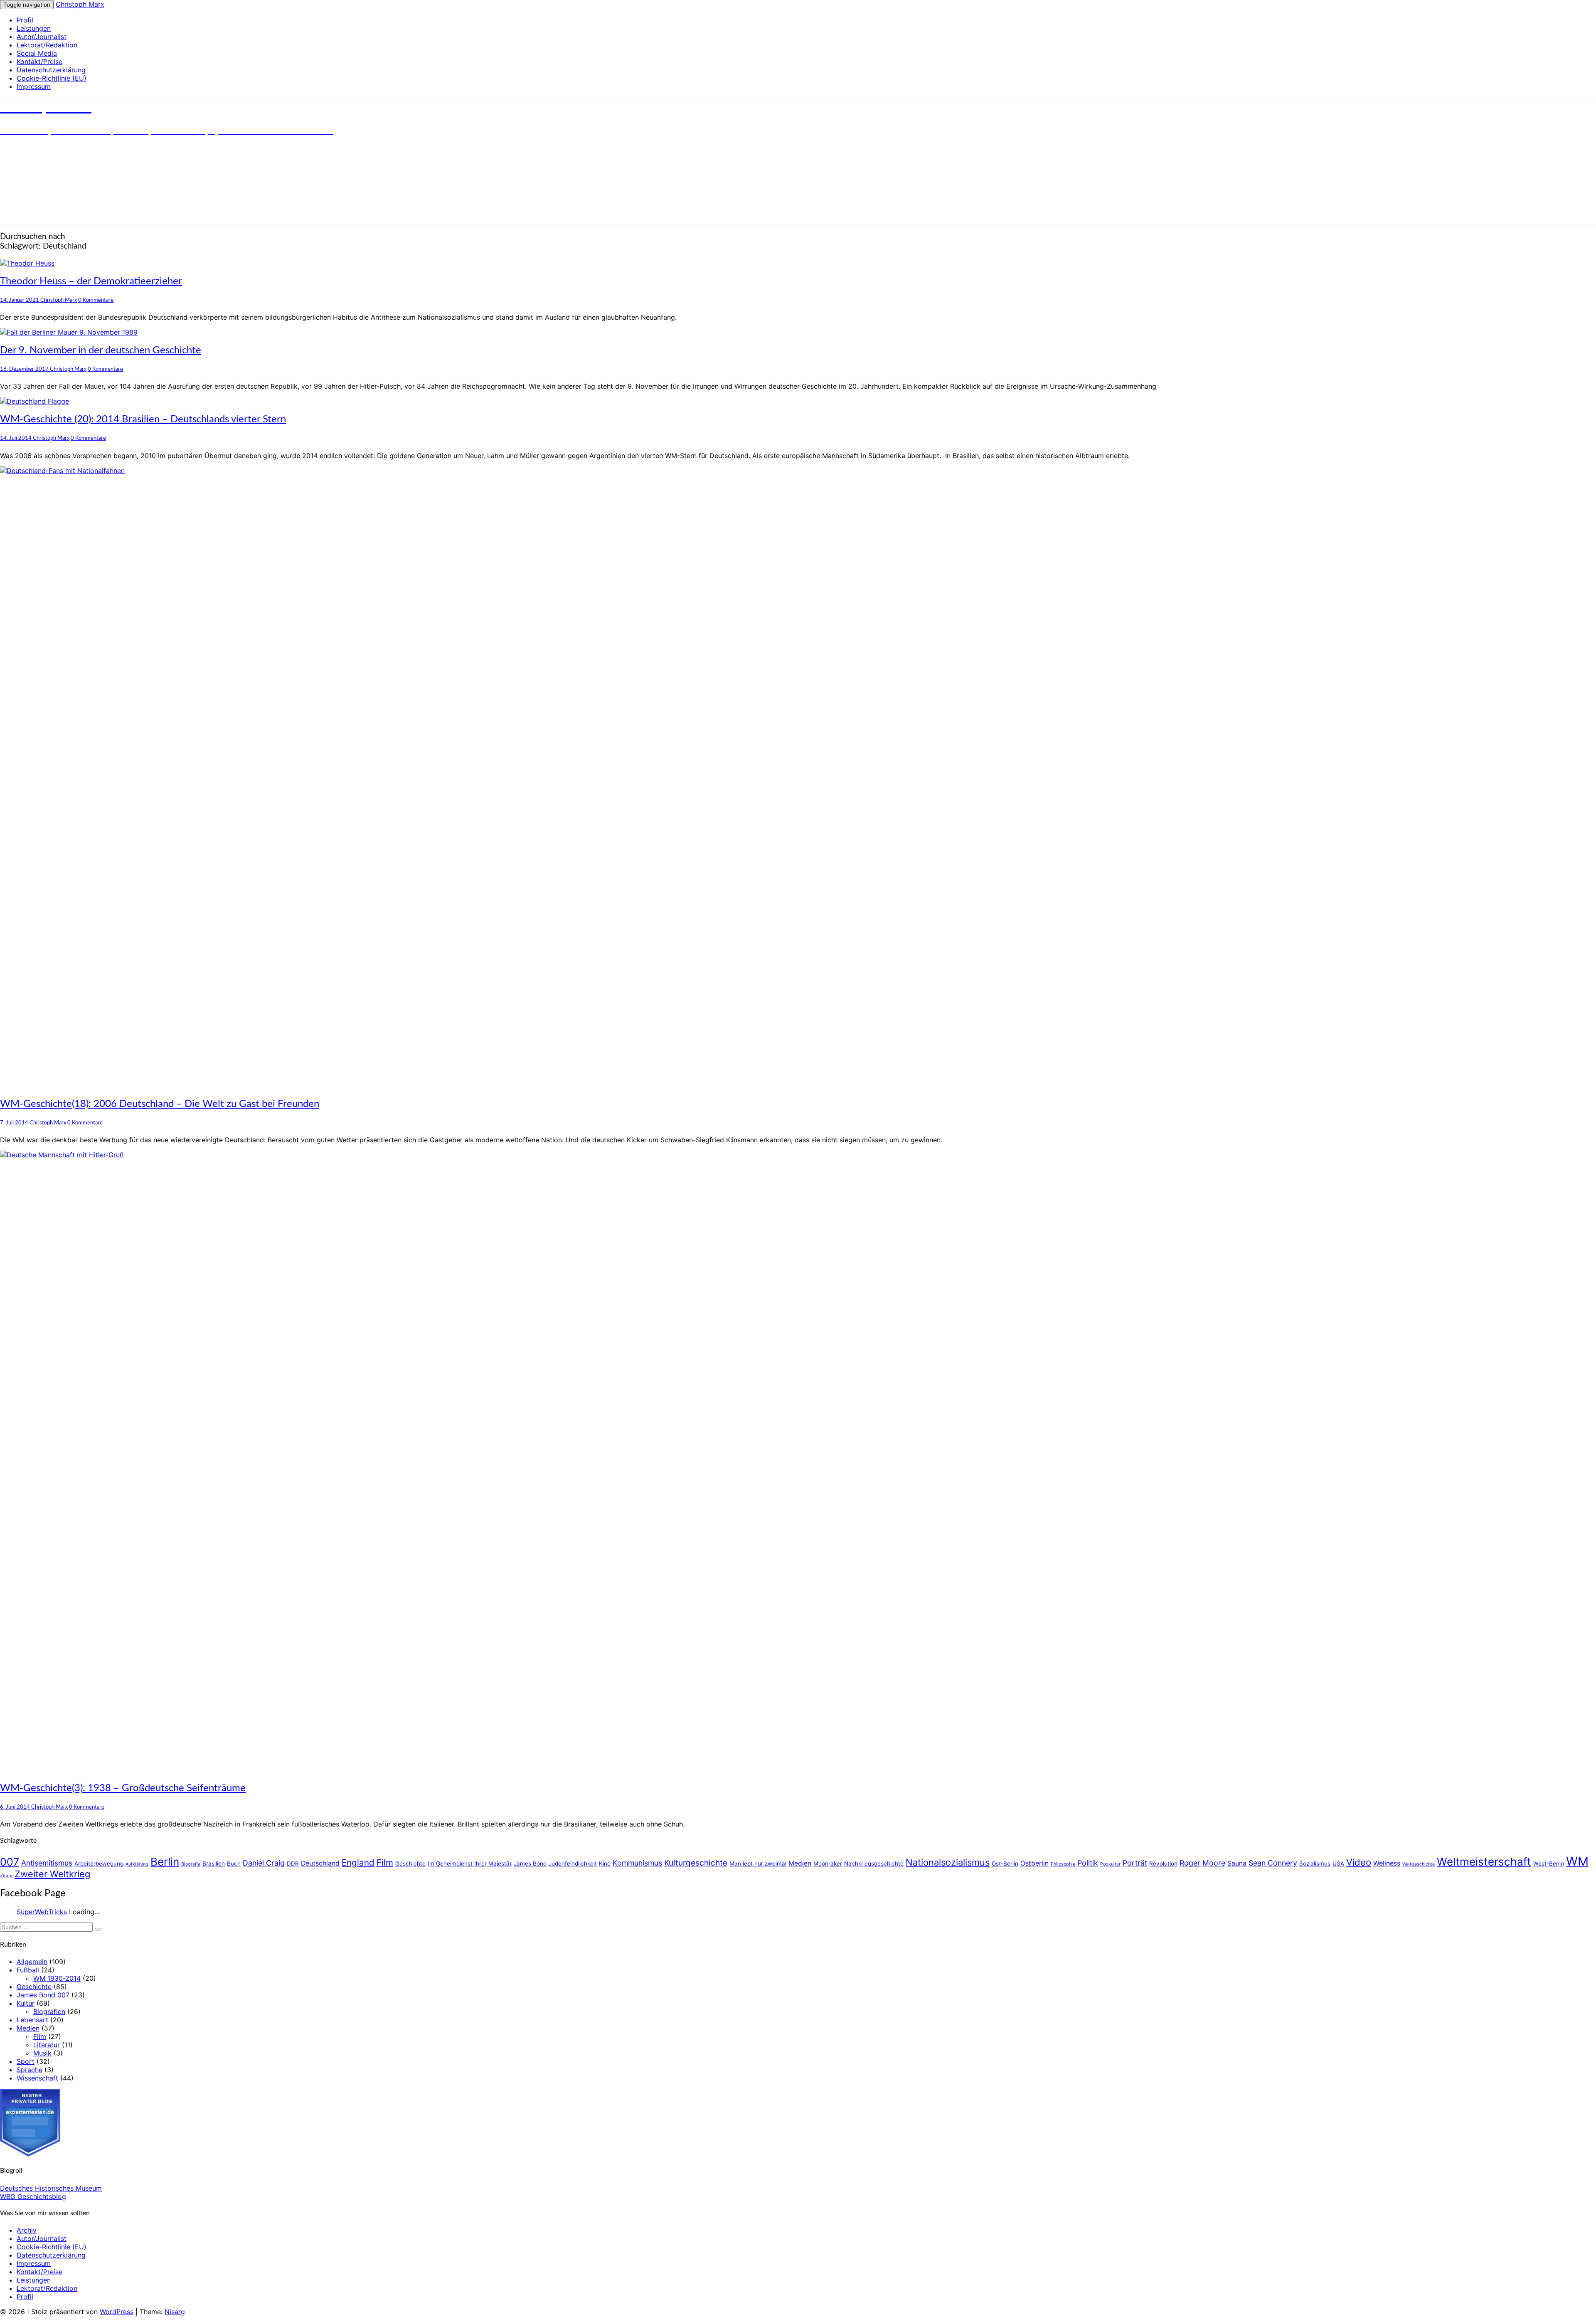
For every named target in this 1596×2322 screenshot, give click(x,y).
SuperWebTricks (42, 1912)
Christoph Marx (80, 4)
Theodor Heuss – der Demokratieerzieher (91, 281)
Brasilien (214, 1864)
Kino (605, 1864)
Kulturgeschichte (696, 1863)
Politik (1088, 1863)
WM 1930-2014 (57, 1978)
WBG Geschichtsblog (33, 2196)
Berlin (165, 1862)
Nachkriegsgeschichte (874, 1864)
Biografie (191, 1864)
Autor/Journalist (42, 37)
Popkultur (1110, 1864)
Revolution (1163, 1864)
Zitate (6, 1876)
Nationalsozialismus (948, 1862)
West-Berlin (1549, 1864)
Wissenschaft (37, 2078)
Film (385, 1862)
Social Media (37, 53)
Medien (800, 1863)
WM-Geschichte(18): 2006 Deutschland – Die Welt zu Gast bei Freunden (160, 1104)
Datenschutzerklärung (51, 70)
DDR (293, 1864)
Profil (25, 20)
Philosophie (1063, 1864)
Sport (26, 2061)
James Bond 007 (43, 1995)
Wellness (1387, 1863)
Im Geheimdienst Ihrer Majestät (470, 1864)
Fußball (28, 1970)
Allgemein (32, 1962)
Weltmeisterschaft (1484, 1862)
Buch (234, 1864)
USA (1338, 1864)
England (358, 1862)
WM (1577, 1861)
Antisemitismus (47, 1863)
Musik (42, 2053)
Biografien (49, 2011)
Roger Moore (1202, 1863)
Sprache (30, 2070)
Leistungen (34, 28)
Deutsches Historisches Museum (51, 2188)
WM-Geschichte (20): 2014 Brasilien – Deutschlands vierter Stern (143, 419)
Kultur (26, 2003)
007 (10, 1862)
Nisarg (175, 2312)
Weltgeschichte (1419, 1864)
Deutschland (320, 1863)
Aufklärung (137, 1864)
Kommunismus (637, 1863)
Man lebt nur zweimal (758, 1864)
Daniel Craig (264, 1863)
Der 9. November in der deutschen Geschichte (101, 350)
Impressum (34, 86)
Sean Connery (1273, 1863)
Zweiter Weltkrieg (52, 1874)
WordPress (117, 2312)
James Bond (530, 1864)
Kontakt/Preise (39, 62)
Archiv (27, 2230)
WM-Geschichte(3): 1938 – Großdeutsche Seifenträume (123, 1788)
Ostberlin (1034, 1863)
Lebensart (32, 2020)
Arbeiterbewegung (99, 1864)
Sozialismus (1315, 1864)
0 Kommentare (96, 300)
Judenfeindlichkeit (573, 1864)
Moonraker (828, 1864)
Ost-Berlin (1005, 1864)
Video (1359, 1862)
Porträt (1135, 1863)
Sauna (1237, 1863)
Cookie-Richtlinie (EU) (52, 78)
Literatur (47, 2045)
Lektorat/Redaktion (47, 45)
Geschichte (410, 1864)
